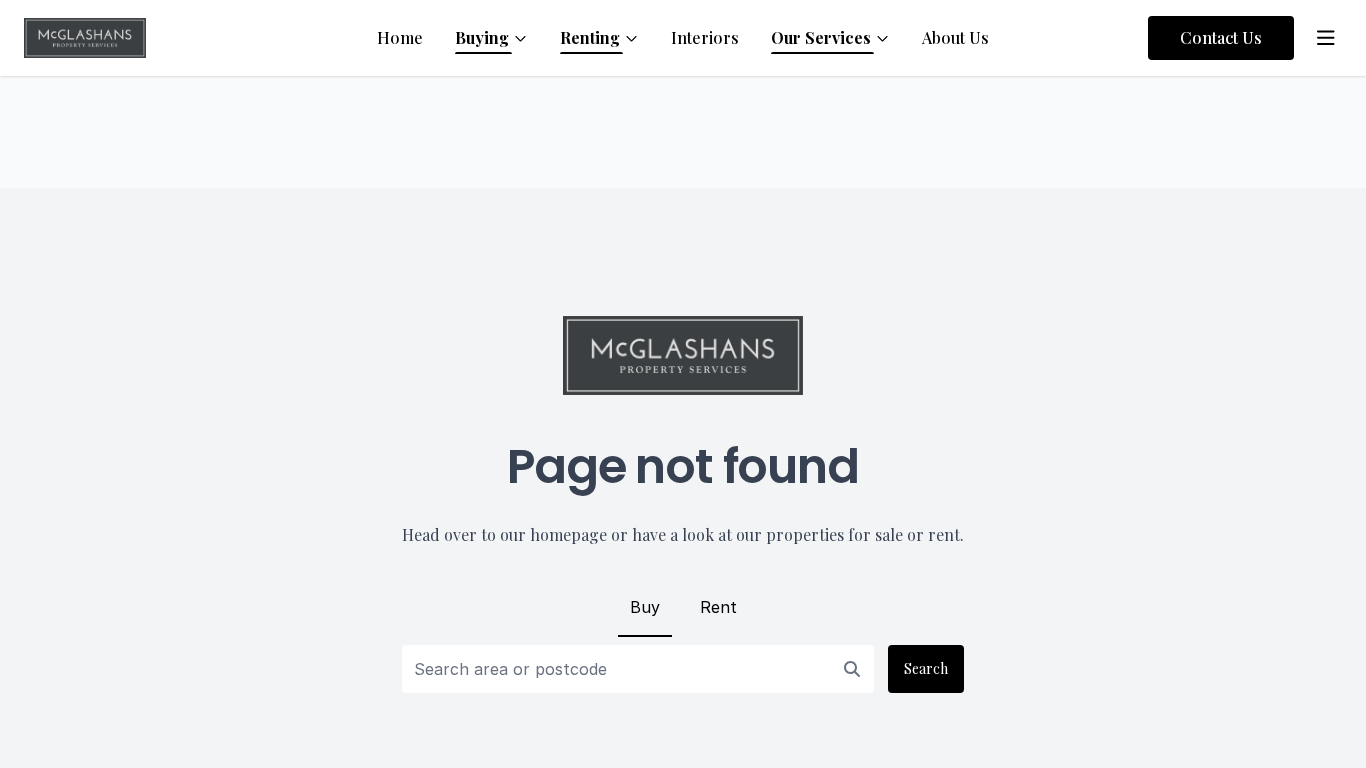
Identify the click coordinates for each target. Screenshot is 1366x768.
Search (926, 668)
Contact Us (1221, 37)
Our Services (821, 37)
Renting (590, 37)
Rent (718, 607)
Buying (482, 37)
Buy (645, 607)
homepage (568, 534)
